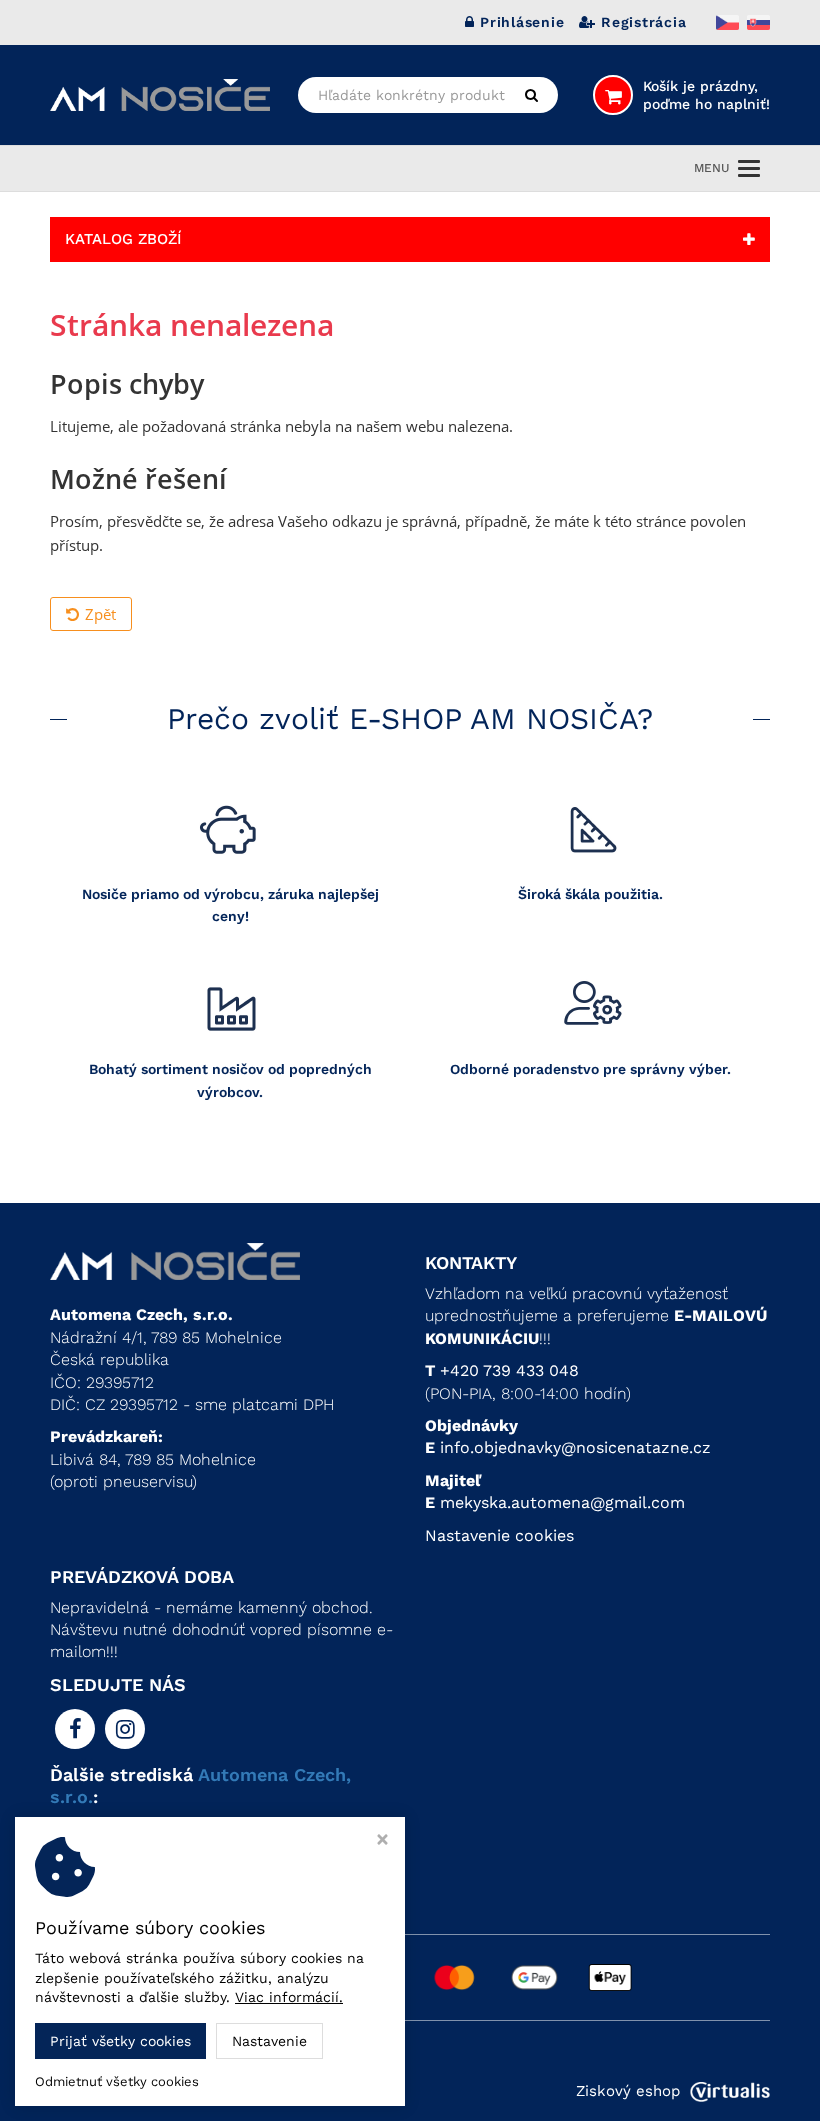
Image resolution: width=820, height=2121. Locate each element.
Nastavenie (269, 2041)
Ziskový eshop (628, 2091)
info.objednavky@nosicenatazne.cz (575, 1447)
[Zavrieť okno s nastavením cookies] (382, 1841)
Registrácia (643, 22)
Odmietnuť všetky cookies (117, 2081)
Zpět (100, 614)
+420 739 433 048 (509, 1370)
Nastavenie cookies (499, 1535)
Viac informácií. (289, 1997)
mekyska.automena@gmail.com (562, 1502)
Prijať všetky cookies (120, 2041)
